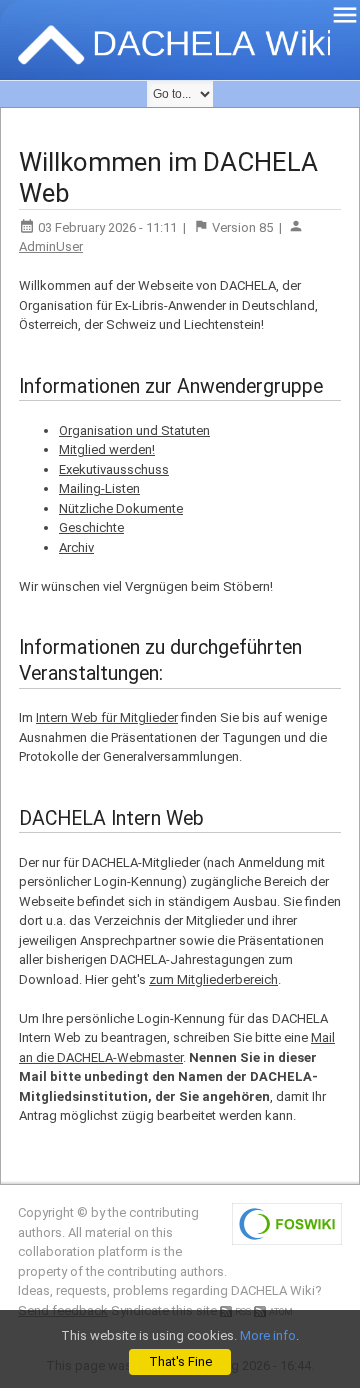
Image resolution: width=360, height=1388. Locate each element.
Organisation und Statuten (134, 430)
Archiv (76, 547)
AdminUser (51, 246)
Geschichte (91, 527)
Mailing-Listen (99, 488)
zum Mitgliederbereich (213, 979)
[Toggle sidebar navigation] (345, 15)
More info (268, 1335)
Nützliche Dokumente (121, 508)
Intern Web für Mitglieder (107, 717)
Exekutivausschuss (114, 469)
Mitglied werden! (107, 449)
